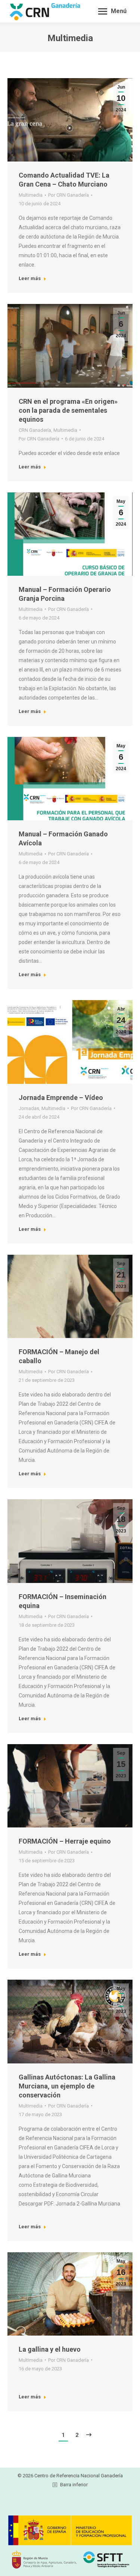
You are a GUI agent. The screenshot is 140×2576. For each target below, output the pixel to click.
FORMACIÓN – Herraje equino (65, 1841)
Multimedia (31, 195)
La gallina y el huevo (50, 2349)
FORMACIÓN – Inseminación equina (63, 1601)
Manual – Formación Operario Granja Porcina (65, 594)
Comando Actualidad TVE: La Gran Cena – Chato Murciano (64, 180)
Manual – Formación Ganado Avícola (63, 838)
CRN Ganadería (35, 430)
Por (69, 195)
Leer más (30, 278)
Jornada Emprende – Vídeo (61, 1098)
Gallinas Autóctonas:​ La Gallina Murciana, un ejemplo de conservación (67, 2086)
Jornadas (29, 1108)
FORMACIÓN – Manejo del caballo (59, 1356)
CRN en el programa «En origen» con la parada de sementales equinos (68, 410)
